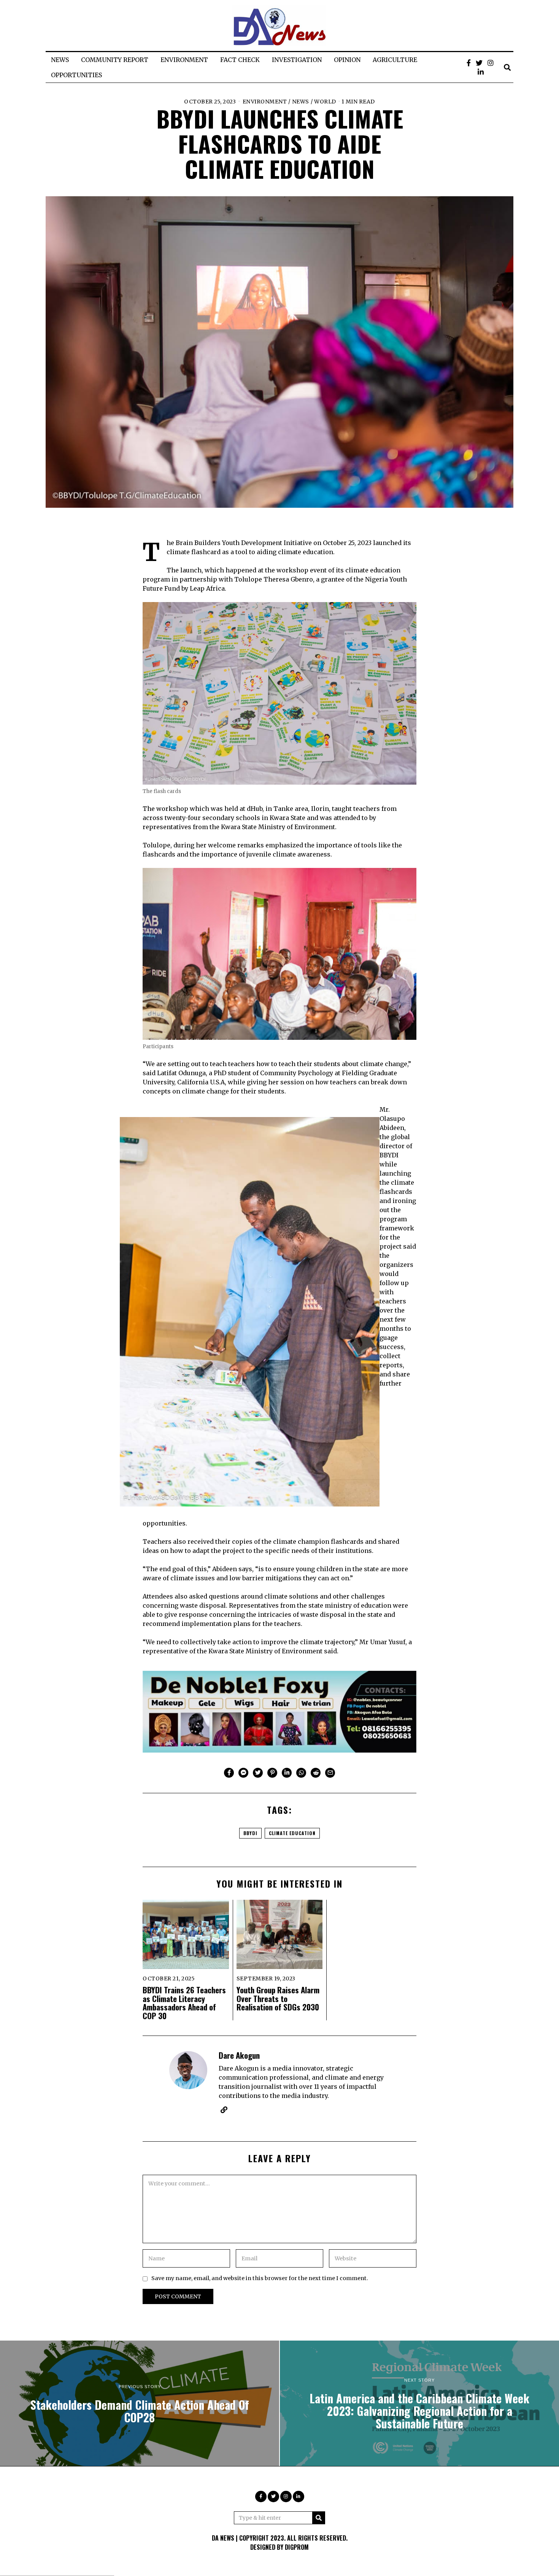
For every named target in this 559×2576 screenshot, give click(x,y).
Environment (265, 102)
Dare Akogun (239, 2055)
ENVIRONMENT (184, 60)
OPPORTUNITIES (76, 75)
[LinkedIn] (481, 72)
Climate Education (292, 1833)
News (301, 102)
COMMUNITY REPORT (115, 60)
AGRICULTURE (395, 60)
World (325, 102)
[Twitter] (479, 63)
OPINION (347, 60)
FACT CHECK (240, 60)
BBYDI (250, 1833)
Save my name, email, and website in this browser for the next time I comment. (260, 2278)
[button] (319, 2518)
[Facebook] (469, 63)
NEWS (60, 60)
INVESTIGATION (297, 60)
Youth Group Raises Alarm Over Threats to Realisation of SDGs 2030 (278, 1998)
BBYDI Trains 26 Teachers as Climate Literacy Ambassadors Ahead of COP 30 (184, 2003)
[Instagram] (491, 63)
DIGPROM (297, 2547)
